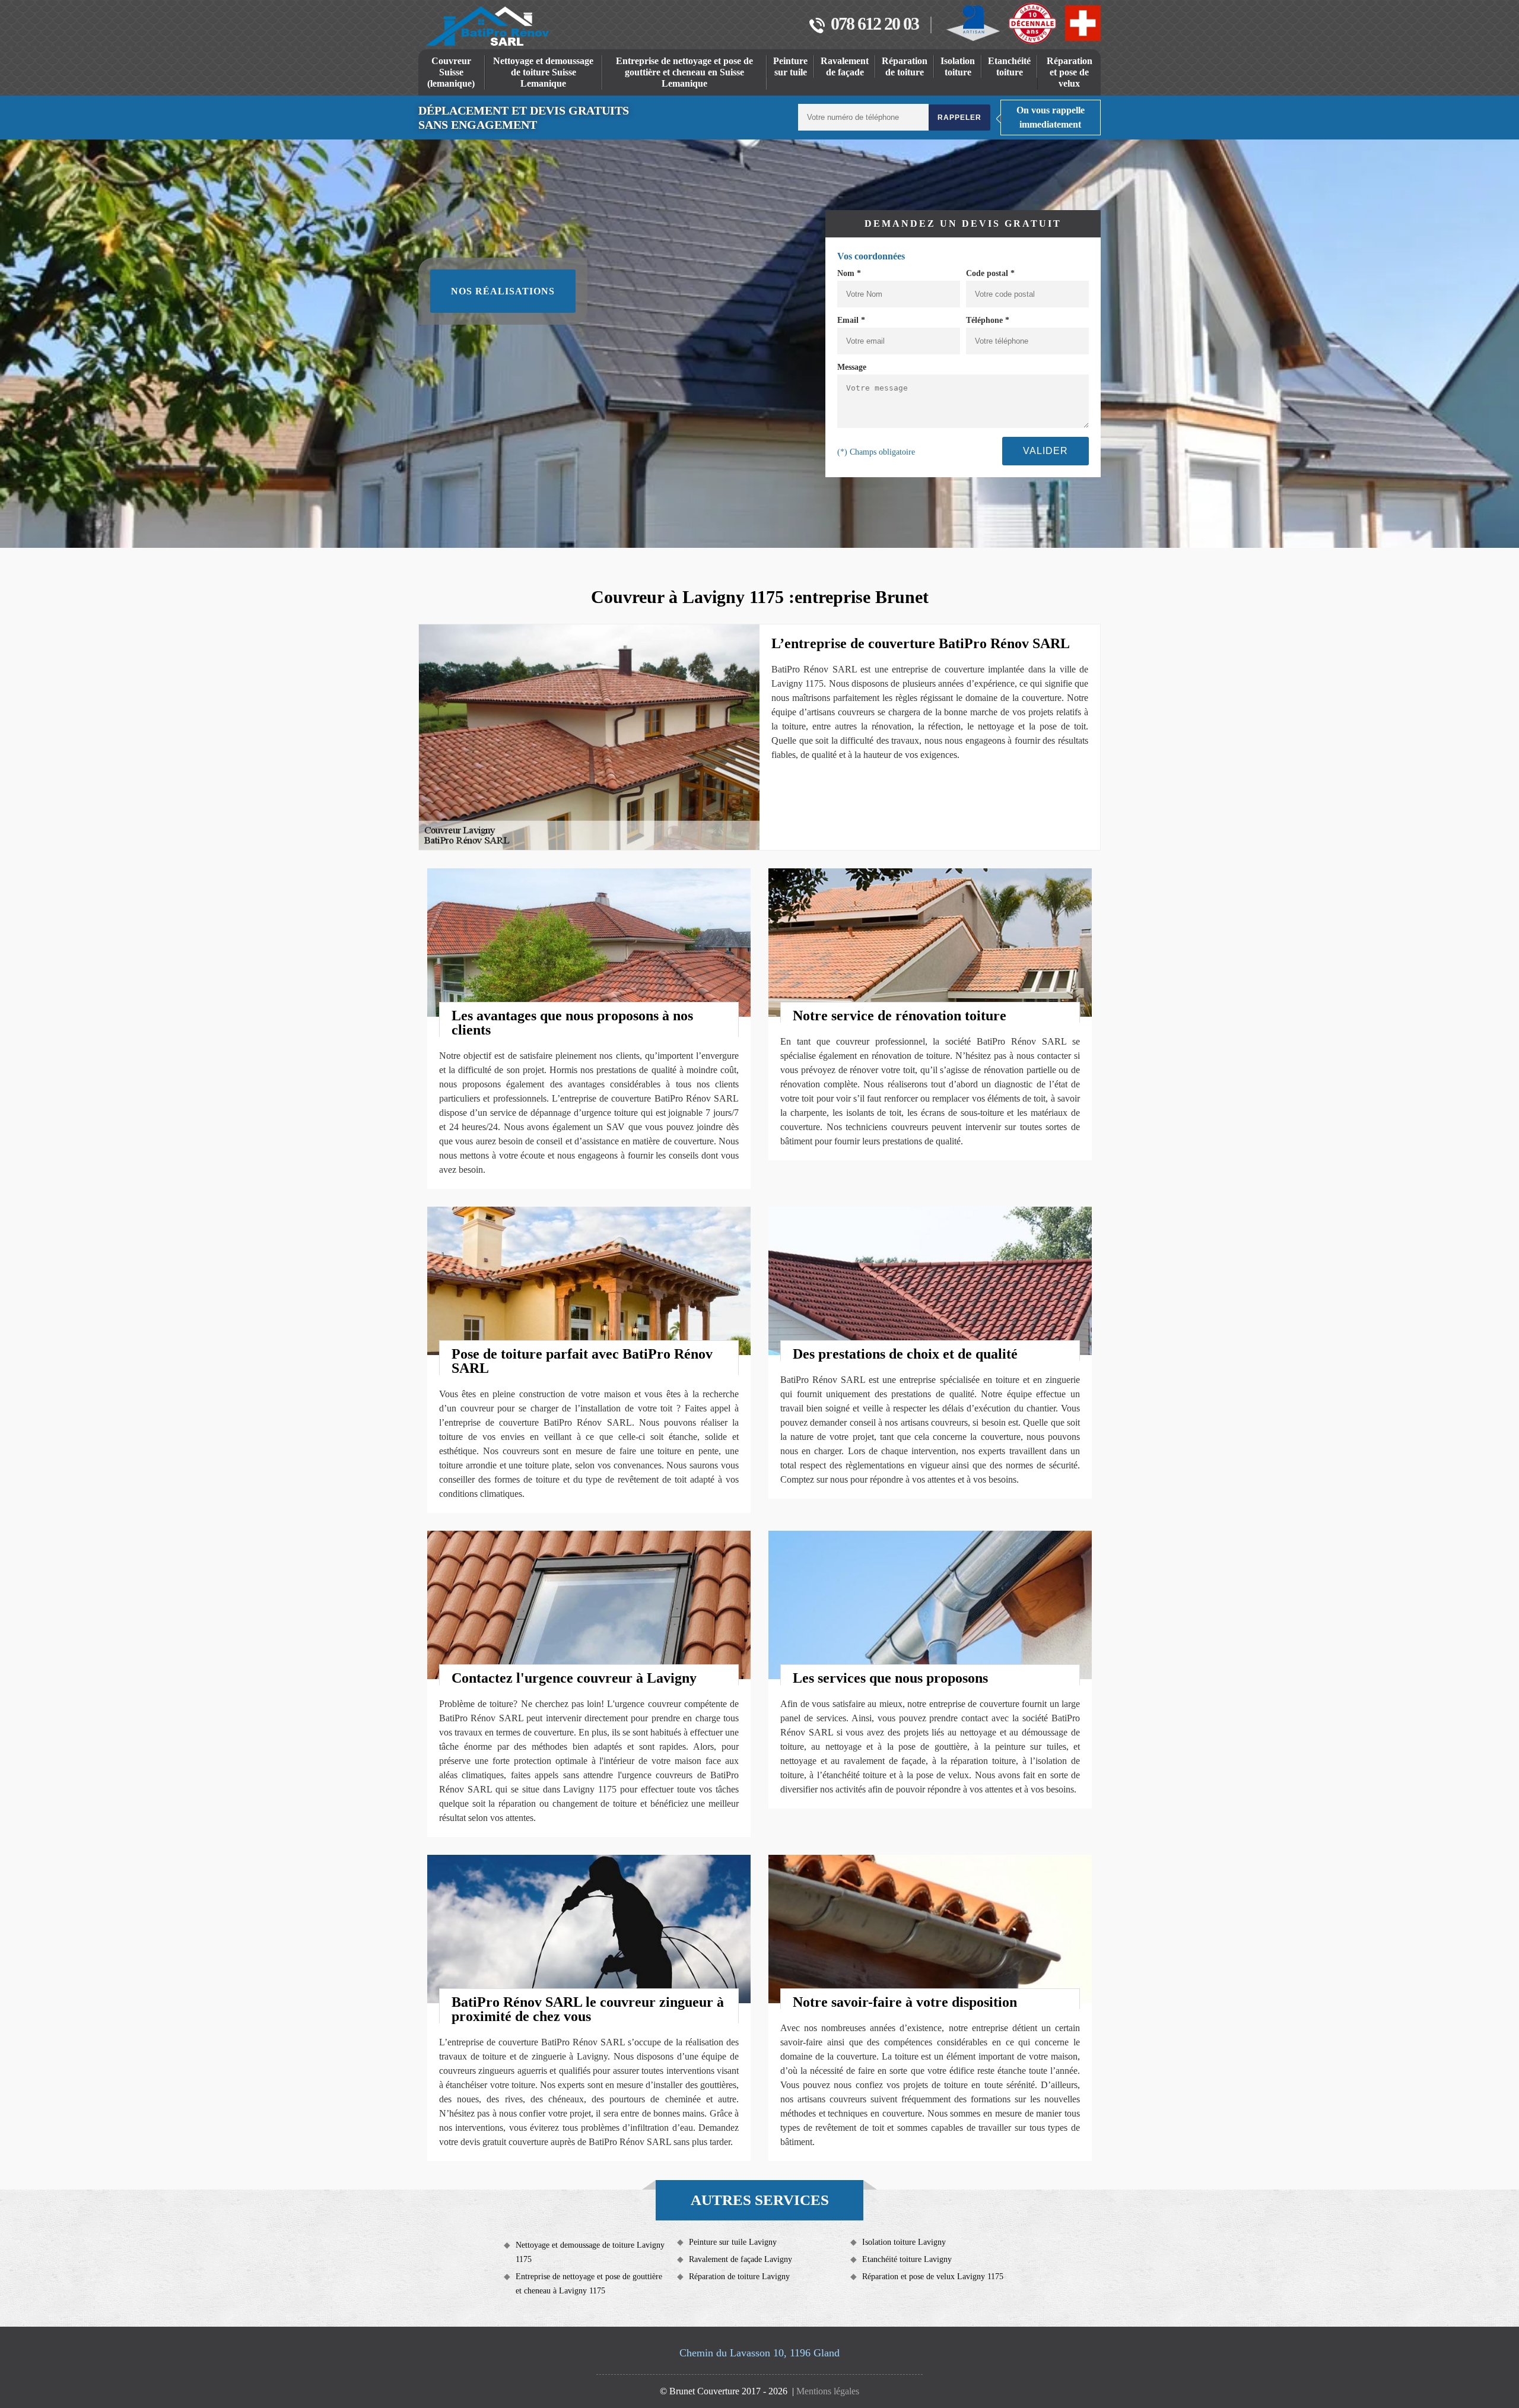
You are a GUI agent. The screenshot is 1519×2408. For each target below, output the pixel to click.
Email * (851, 320)
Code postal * (990, 273)
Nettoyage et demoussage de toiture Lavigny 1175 (590, 2252)
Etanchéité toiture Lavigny (907, 2259)
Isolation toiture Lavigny (904, 2242)
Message (852, 367)
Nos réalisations (503, 291)
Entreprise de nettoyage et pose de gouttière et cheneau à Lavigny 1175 (589, 2284)
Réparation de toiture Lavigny (739, 2277)
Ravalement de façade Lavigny (741, 2259)
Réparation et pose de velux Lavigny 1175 (933, 2277)
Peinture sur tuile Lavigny (733, 2242)
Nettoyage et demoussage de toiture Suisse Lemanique (543, 72)
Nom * (849, 273)
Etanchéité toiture (1009, 66)
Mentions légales (828, 2391)
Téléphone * (988, 320)
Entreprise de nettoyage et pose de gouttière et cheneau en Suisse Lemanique (684, 72)
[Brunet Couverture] (487, 26)
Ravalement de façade (845, 66)
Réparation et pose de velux (1070, 72)
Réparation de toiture (905, 66)
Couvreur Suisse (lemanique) (451, 72)
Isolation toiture (958, 66)
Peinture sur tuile (790, 66)
